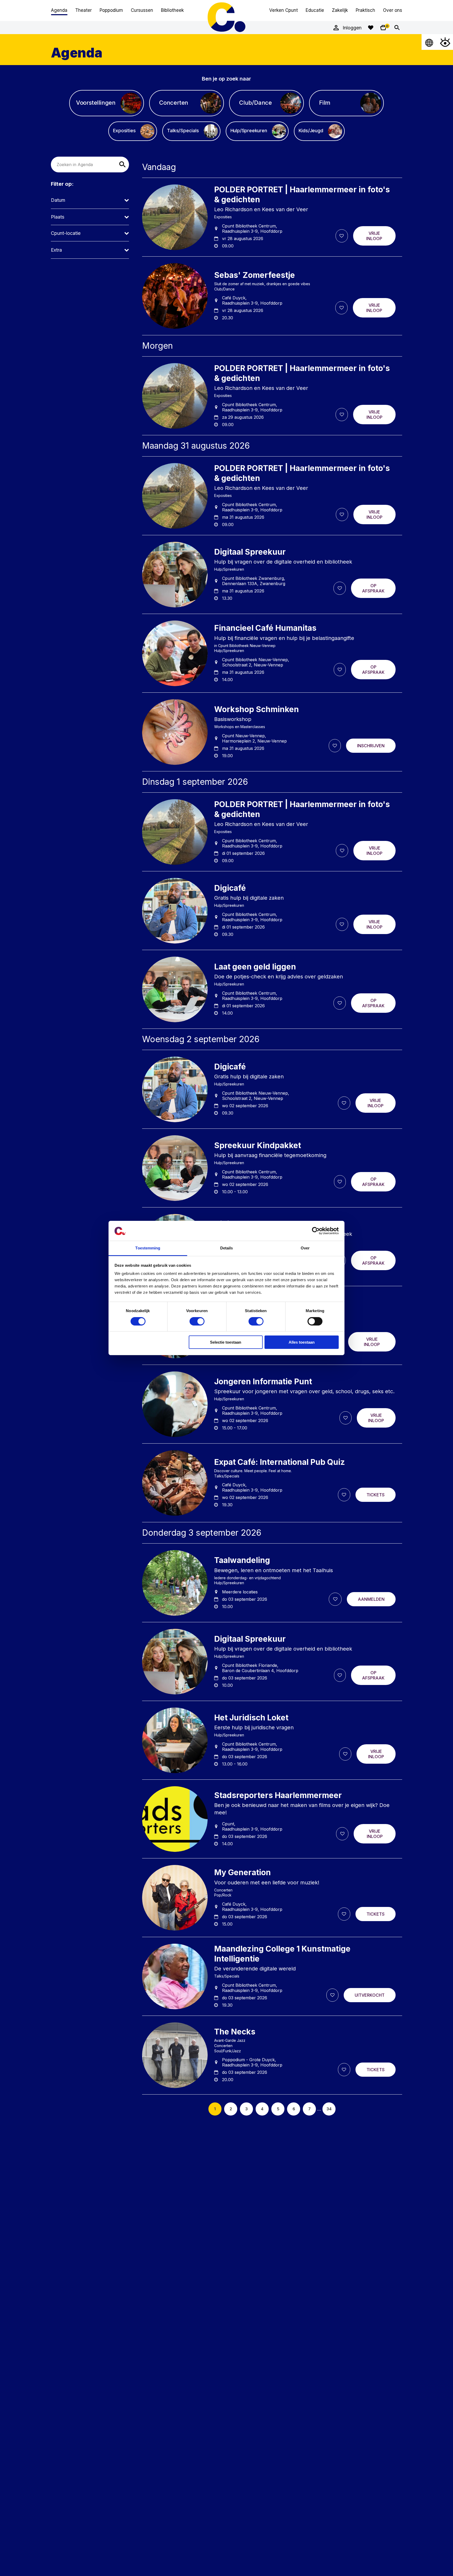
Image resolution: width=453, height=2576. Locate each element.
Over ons (393, 10)
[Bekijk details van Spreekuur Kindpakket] (272, 1168)
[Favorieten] (371, 28)
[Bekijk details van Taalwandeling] (272, 1583)
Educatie (315, 10)
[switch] (197, 1321)
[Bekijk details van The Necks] (272, 2055)
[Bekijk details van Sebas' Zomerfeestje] (272, 296)
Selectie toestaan (226, 1342)
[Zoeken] (397, 28)
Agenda (59, 10)
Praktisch (365, 10)
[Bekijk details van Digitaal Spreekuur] (272, 575)
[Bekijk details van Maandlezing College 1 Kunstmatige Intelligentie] (272, 1976)
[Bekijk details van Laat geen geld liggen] (272, 989)
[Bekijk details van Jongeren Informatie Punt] (272, 1404)
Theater (83, 10)
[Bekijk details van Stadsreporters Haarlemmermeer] (272, 1819)
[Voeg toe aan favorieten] (342, 236)
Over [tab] (305, 1248)
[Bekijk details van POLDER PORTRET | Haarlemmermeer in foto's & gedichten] (272, 217)
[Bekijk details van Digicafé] (272, 911)
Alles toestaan (302, 1342)
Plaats (58, 217)
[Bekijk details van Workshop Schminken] (272, 732)
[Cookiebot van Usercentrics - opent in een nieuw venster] (316, 1231)
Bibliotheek (172, 10)
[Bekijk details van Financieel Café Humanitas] (272, 653)
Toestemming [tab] (148, 1248)
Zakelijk (340, 10)
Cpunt (226, 17)
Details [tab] (227, 1248)
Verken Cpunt (284, 10)
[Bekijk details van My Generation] (272, 1898)
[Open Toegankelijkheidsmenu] (445, 42)
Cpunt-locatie (66, 233)
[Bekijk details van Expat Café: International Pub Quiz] (272, 1483)
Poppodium (111, 10)
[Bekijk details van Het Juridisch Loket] (272, 1740)
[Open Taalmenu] (429, 42)
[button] (122, 165)
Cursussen (142, 10)
